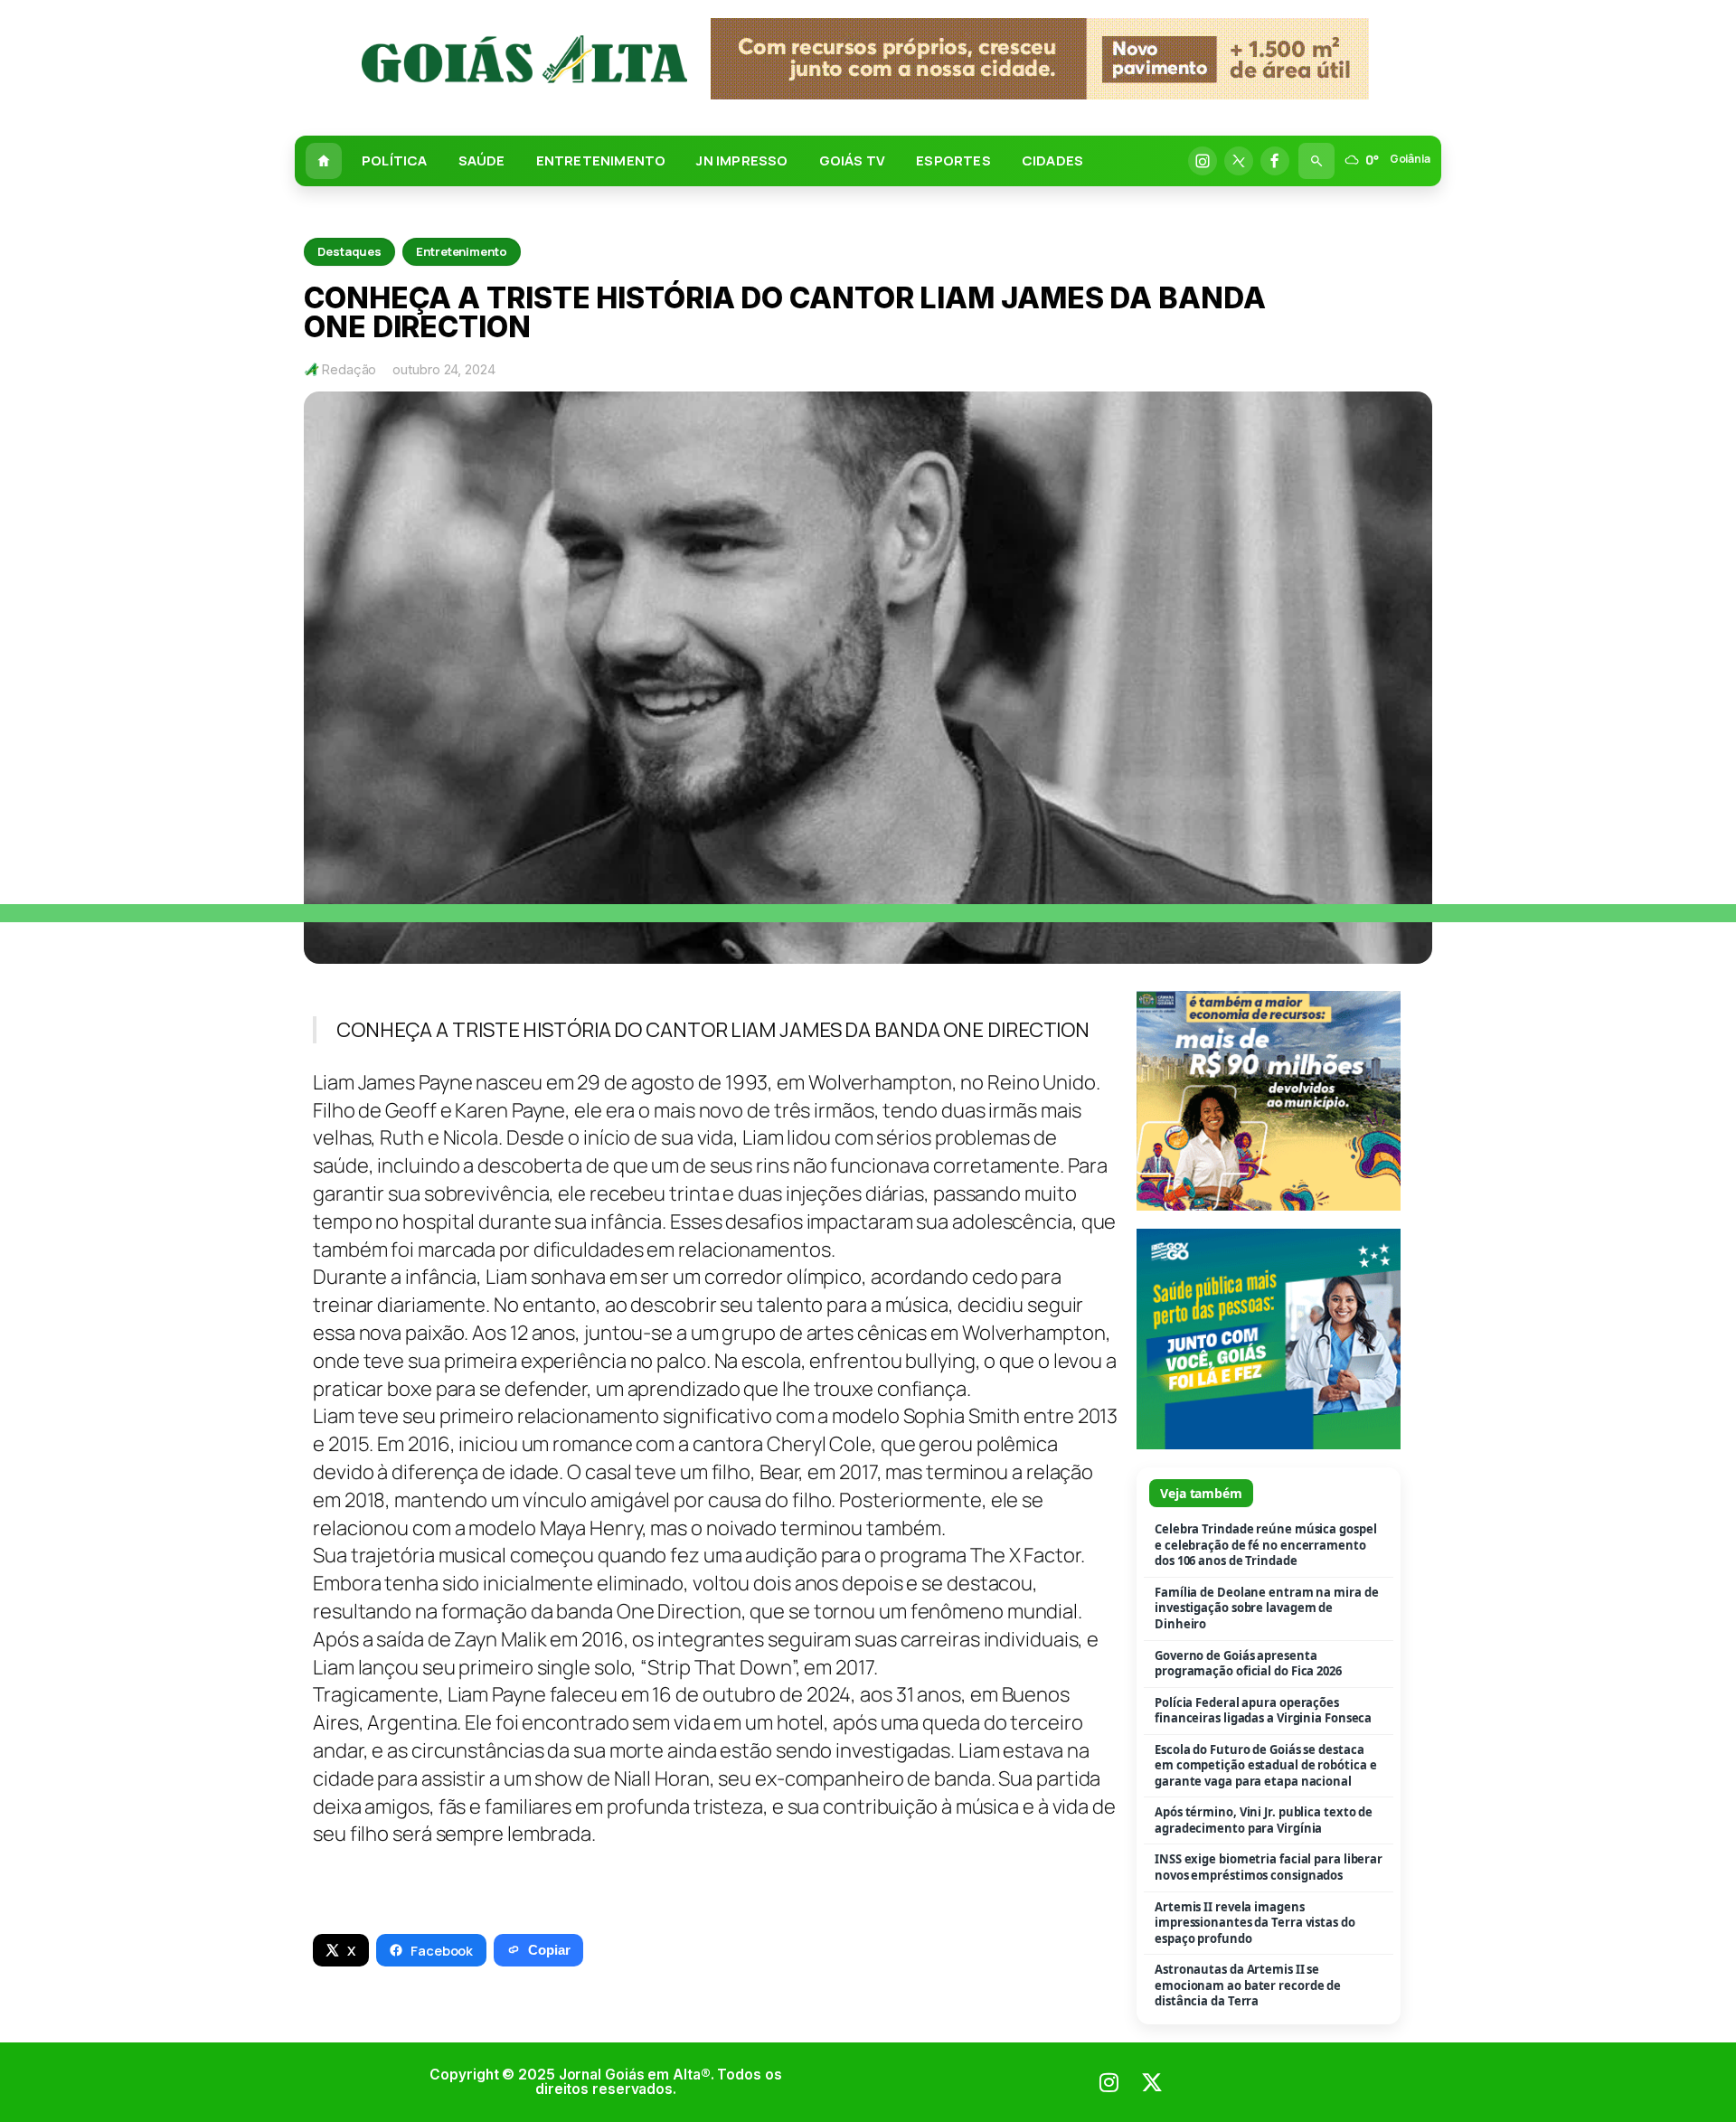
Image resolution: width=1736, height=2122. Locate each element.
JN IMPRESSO (742, 160)
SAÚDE (482, 160)
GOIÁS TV (853, 160)
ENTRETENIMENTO (601, 160)
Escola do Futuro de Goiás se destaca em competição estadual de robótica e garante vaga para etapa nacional (1265, 1766)
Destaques (349, 251)
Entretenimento (462, 251)
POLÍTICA (395, 160)
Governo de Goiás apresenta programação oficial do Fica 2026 (1248, 1664)
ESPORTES (953, 160)
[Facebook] (1275, 161)
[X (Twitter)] (1239, 161)
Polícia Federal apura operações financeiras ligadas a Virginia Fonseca (1263, 1711)
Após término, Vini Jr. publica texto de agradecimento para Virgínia (1264, 1820)
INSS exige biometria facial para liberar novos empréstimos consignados (1269, 1867)
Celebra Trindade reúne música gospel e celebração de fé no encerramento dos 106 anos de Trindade (1265, 1545)
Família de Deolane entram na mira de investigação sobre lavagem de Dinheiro (1266, 1608)
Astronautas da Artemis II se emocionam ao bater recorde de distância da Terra (1248, 1985)
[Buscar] (1316, 161)
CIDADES (1052, 160)
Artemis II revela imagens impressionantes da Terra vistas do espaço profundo (1255, 1923)
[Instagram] (1203, 161)
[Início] (324, 161)
